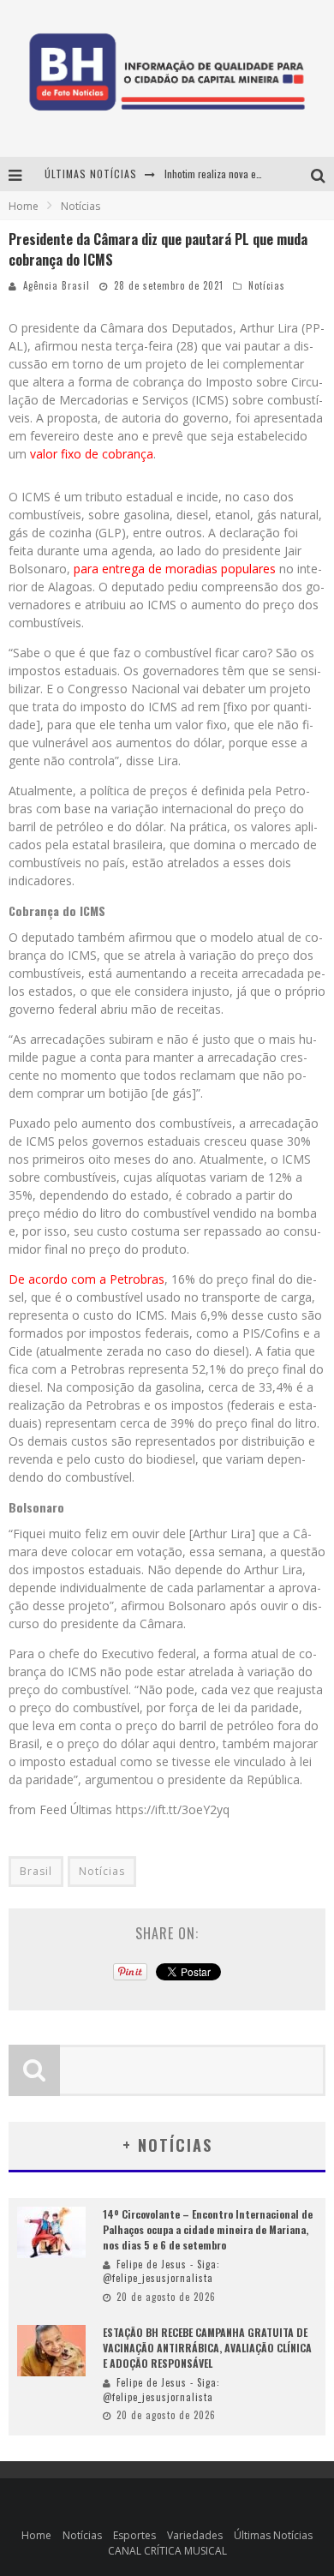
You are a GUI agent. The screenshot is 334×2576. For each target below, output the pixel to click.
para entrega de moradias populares (175, 569)
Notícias (267, 285)
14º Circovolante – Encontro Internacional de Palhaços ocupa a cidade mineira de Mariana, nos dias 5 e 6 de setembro (208, 2229)
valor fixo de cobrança (90, 454)
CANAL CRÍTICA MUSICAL (167, 2551)
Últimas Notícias (273, 2535)
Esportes (134, 2535)
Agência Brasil (57, 285)
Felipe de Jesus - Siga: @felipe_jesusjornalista (161, 2271)
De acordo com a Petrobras (86, 1279)
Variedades (195, 2535)
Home (24, 206)
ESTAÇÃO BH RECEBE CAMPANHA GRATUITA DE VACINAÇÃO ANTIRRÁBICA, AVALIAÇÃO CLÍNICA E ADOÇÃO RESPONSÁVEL (207, 2348)
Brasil (36, 1871)
